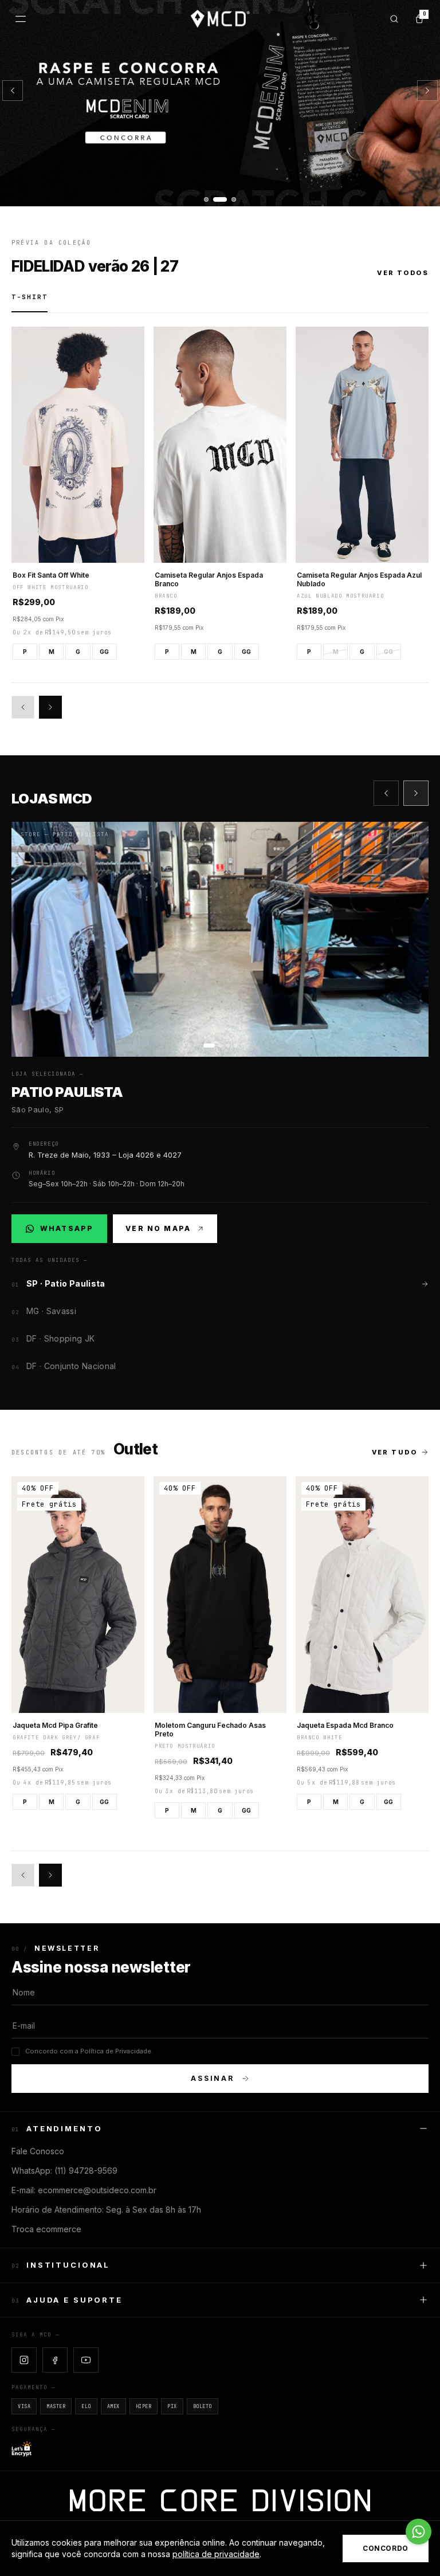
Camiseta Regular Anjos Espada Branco (209, 579)
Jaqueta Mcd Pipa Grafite (55, 1725)
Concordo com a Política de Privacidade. (89, 2051)
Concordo (386, 2548)
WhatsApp (66, 1231)
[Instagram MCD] (24, 2360)
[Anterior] (13, 91)
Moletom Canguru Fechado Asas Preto (210, 1730)
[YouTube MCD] (86, 2360)
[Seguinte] (427, 91)
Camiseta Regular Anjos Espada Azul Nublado (359, 579)
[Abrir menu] (21, 19)
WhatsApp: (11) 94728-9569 (64, 2171)
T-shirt (30, 297)
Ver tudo (394, 1452)
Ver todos (403, 273)
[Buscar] (394, 19)
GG (104, 652)
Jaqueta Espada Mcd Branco (345, 1725)
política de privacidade (216, 2554)
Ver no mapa (158, 1228)
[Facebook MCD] (55, 2360)
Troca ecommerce (46, 2229)
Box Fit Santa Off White (51, 575)
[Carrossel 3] (220, 103)
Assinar (213, 2078)
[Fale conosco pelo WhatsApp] (419, 2532)
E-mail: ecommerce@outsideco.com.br (84, 2190)
